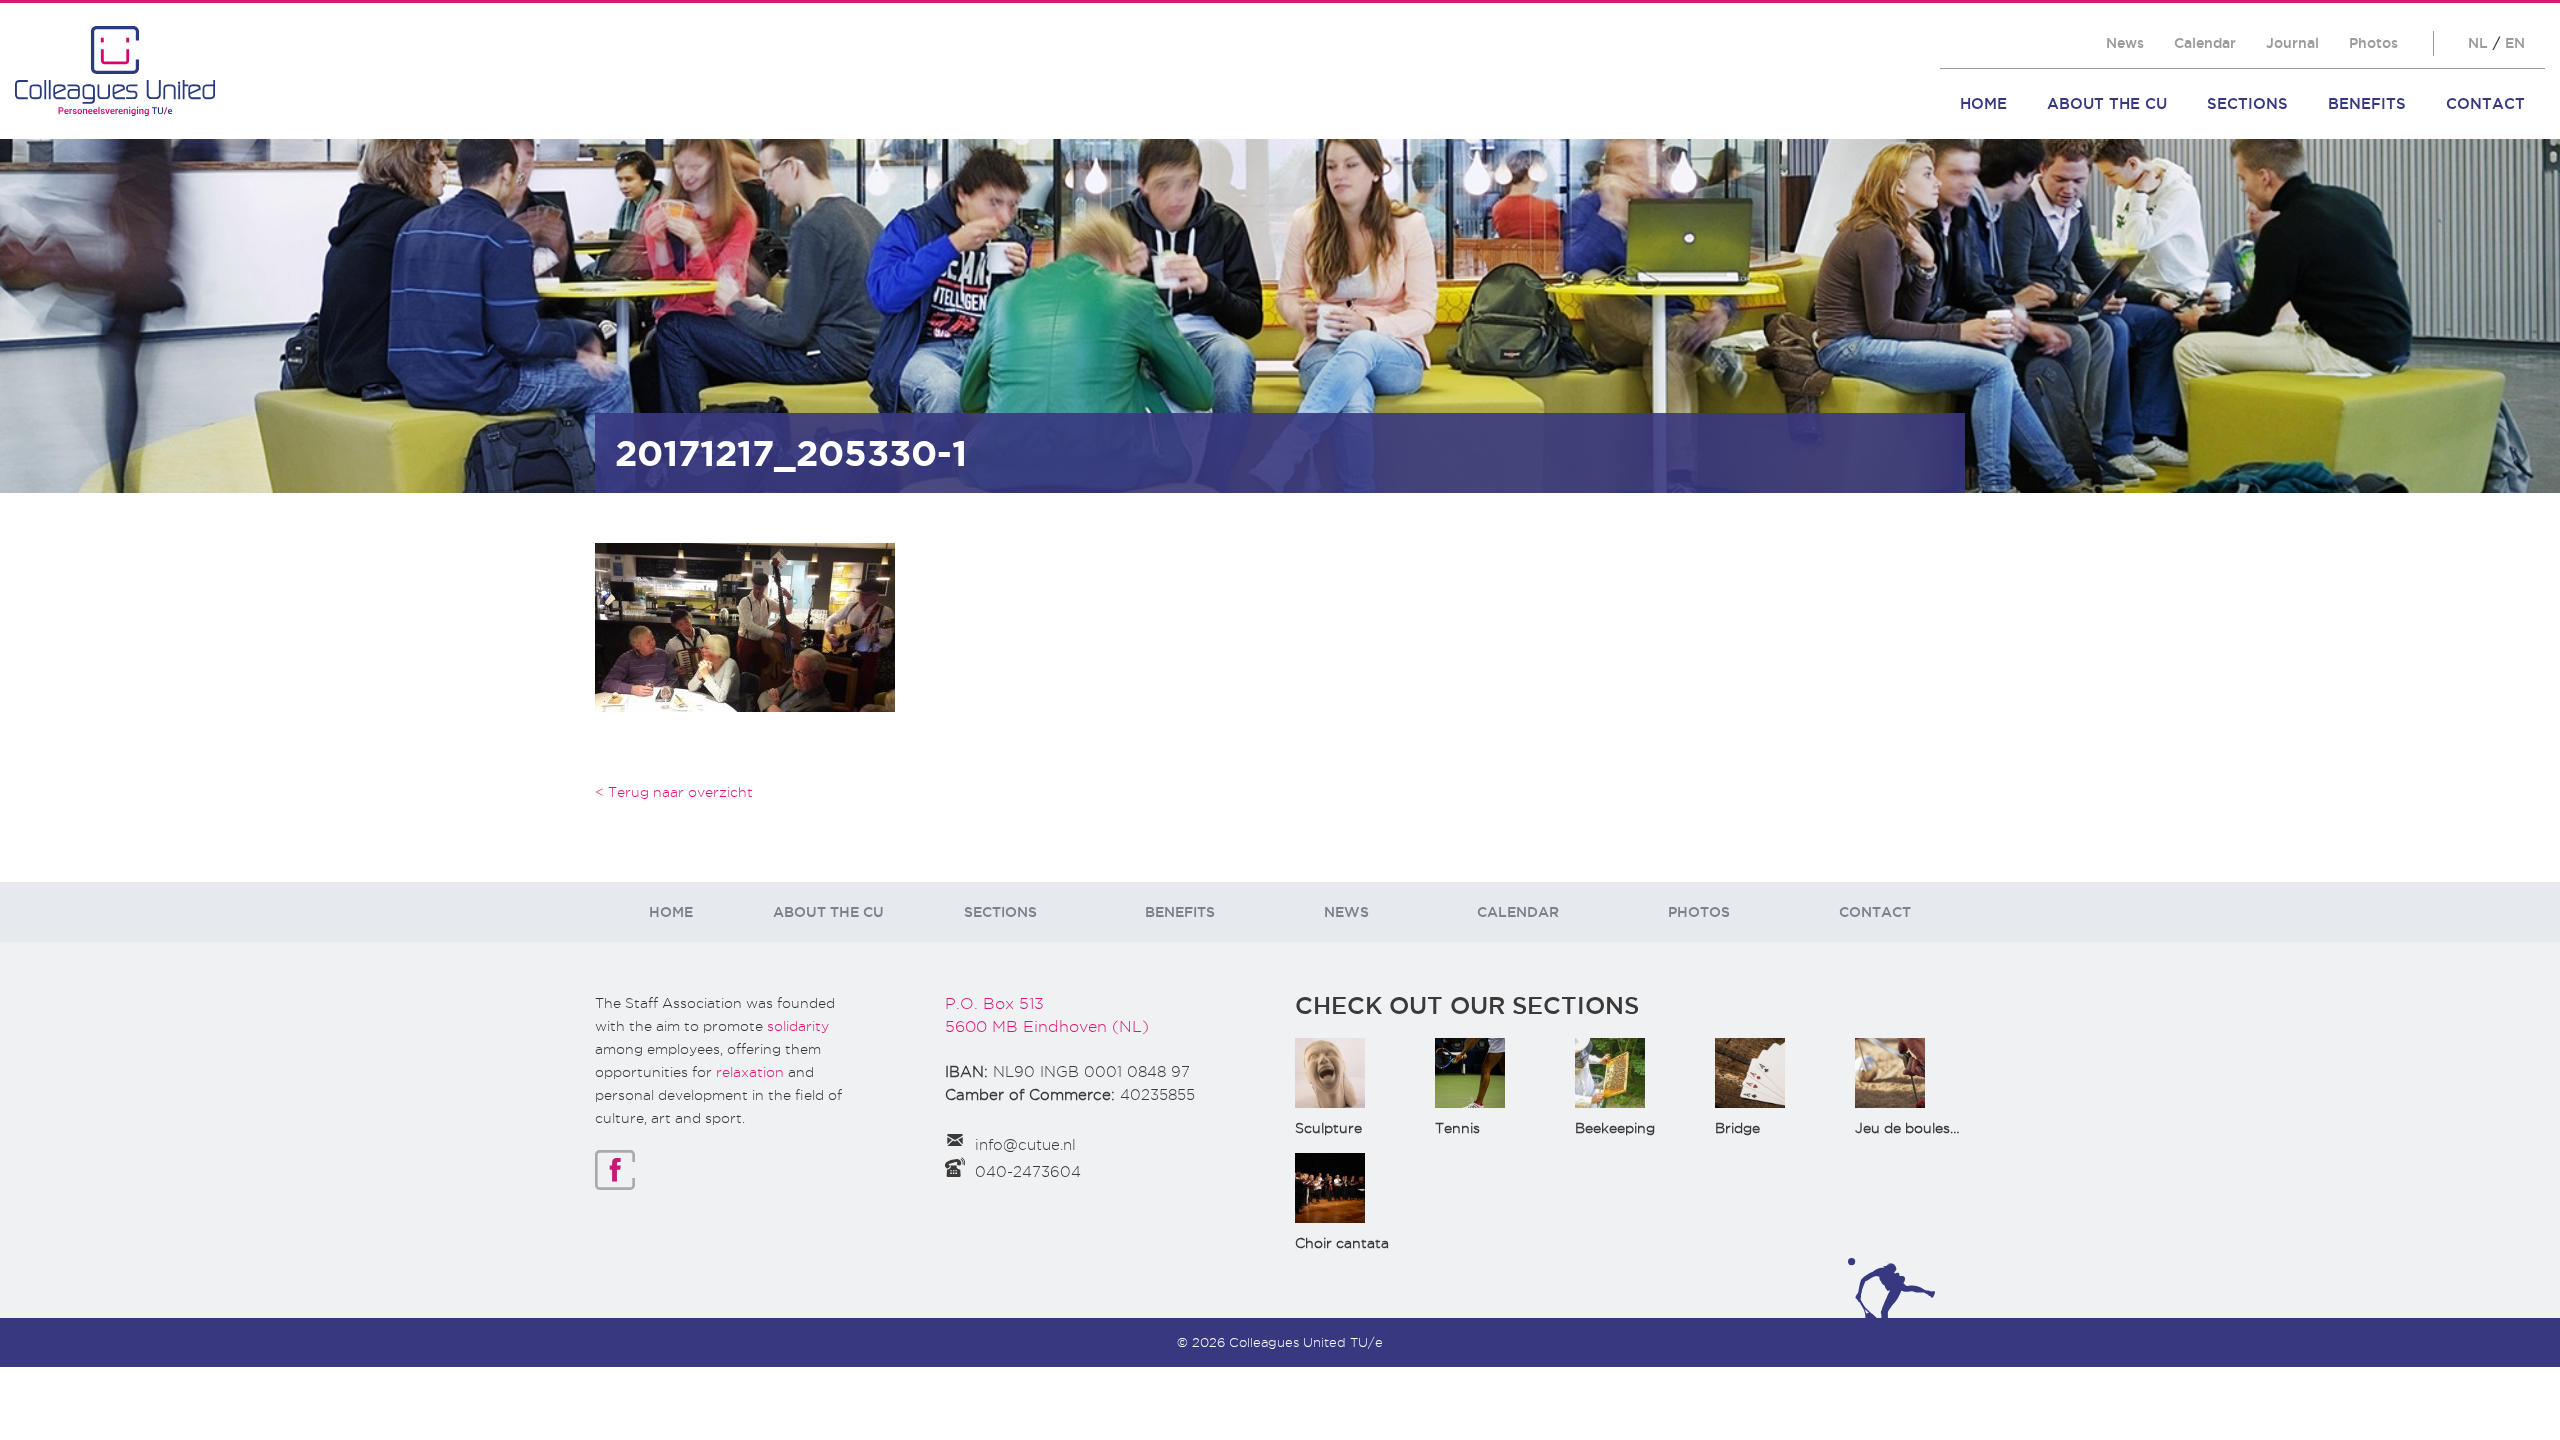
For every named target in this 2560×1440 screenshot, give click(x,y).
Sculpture (1328, 1128)
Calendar (2205, 43)
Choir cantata (1342, 1243)
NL (2478, 43)
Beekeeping (1615, 1128)
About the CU (2107, 103)
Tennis (1457, 1128)
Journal (2292, 43)
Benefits (2367, 103)
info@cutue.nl (1025, 1145)
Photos (2373, 43)
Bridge (1737, 1128)
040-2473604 (1028, 1172)
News (2125, 43)
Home (1983, 103)
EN (2515, 43)
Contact (2485, 103)
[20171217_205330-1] (745, 625)
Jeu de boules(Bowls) (1929, 1128)
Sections (2247, 103)
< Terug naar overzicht (674, 792)
